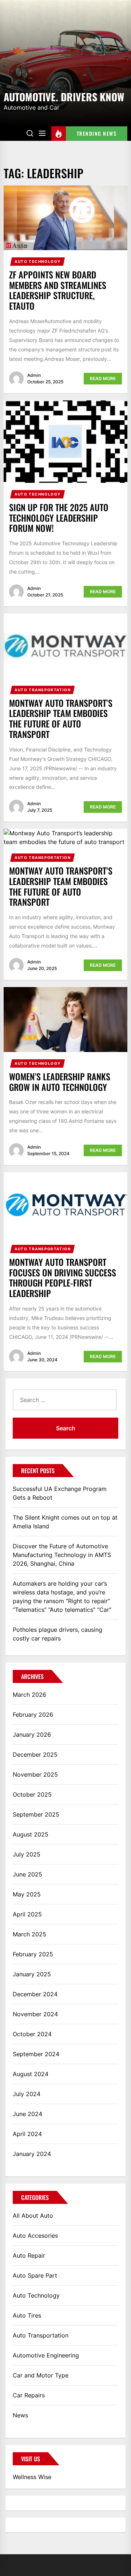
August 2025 (31, 1834)
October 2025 (32, 1794)
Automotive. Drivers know (64, 96)
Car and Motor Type (41, 2375)
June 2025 (27, 1874)
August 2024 (31, 2074)
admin (34, 375)
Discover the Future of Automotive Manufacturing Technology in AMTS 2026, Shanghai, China (62, 1555)
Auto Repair (29, 2255)
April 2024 (27, 2134)
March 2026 (29, 1695)
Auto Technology (38, 261)
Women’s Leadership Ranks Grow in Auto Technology (60, 1082)
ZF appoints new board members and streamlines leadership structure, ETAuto (58, 290)
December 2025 (35, 1754)
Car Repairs (29, 2395)
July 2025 (27, 1854)
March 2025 (29, 1934)
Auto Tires (27, 2315)
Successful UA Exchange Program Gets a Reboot (60, 1493)
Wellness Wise (32, 2477)
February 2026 (33, 1715)
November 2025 (35, 1774)
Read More (103, 378)
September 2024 (36, 2054)
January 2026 (32, 1735)
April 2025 (27, 1914)
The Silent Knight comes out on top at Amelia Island (65, 1522)
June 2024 (27, 2114)
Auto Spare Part (35, 2275)
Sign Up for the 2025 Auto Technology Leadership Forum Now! (59, 518)
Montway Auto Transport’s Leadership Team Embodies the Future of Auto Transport (61, 718)
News (20, 2415)
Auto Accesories (35, 2235)
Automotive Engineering (46, 2355)
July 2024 (27, 2094)
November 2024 (35, 2014)
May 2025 (27, 1894)
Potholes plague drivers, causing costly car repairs (57, 1634)
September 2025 (36, 1814)
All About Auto (33, 2216)
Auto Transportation (43, 690)
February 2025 (33, 1954)
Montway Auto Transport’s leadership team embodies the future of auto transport (61, 886)
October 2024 (32, 2034)
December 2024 (35, 1994)
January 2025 (32, 1974)
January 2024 (32, 2154)
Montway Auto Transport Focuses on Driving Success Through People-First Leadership (63, 1277)
